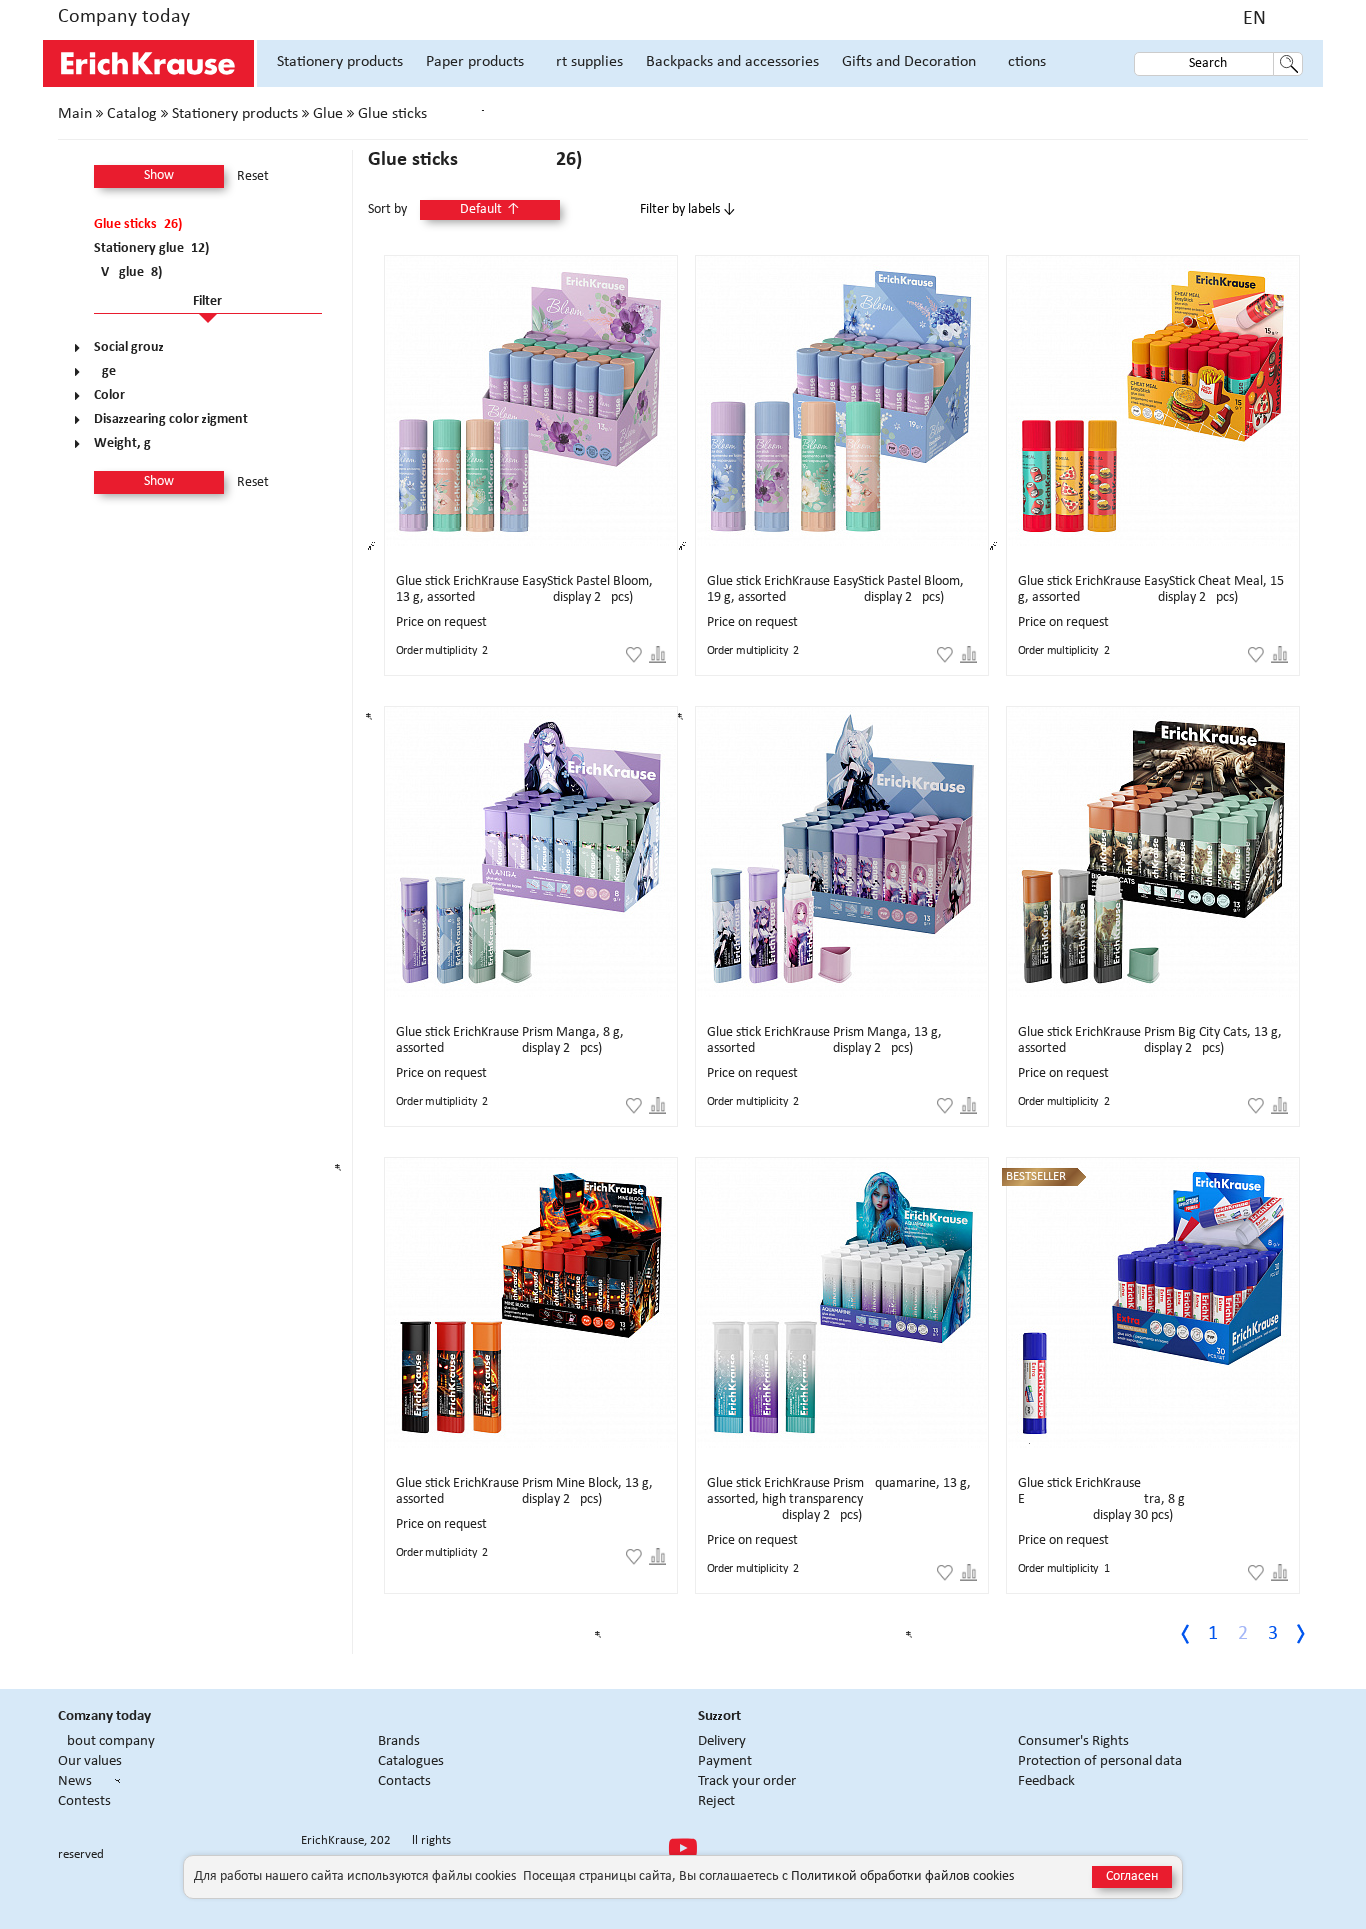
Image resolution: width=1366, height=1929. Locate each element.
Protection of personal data (1100, 1761)
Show (159, 175)
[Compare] (657, 655)
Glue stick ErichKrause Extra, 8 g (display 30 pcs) (1101, 1499)
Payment (725, 1761)
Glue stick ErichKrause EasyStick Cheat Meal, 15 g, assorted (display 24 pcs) (1151, 589)
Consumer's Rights (1073, 1741)
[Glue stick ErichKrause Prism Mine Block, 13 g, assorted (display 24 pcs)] (531, 1303)
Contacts (404, 1781)
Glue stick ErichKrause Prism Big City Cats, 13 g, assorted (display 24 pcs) (1150, 1040)
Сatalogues (411, 1761)
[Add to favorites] (634, 655)
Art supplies (585, 62)
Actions (1022, 62)
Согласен (1132, 1876)
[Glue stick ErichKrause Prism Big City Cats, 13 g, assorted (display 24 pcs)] (1153, 852)
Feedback (1046, 1781)
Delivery (722, 1741)
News (75, 1781)
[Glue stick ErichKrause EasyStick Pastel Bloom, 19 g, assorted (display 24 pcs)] (842, 401)
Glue (328, 114)
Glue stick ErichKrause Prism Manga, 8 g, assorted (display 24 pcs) (510, 1040)
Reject (716, 1801)
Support (719, 1716)
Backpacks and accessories (732, 62)
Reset (253, 177)
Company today (124, 17)
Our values (90, 1761)
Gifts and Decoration (909, 62)
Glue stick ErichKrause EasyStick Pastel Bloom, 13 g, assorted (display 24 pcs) (524, 589)
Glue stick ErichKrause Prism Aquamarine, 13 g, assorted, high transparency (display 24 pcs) (839, 1499)
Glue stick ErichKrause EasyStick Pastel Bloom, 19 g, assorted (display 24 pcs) (835, 589)
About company (106, 1741)
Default (490, 209)
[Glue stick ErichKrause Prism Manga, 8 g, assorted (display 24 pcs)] (531, 852)
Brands (399, 1741)
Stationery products (340, 62)
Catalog (132, 114)
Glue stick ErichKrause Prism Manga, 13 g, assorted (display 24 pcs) (824, 1040)
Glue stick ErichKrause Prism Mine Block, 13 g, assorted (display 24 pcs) (524, 1491)
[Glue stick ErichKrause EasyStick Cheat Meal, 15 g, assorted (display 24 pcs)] (1153, 401)
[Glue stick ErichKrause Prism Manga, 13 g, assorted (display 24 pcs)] (842, 852)
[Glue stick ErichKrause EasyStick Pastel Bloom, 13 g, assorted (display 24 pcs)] (531, 401)
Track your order (747, 1781)
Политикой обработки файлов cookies (902, 1876)
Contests (84, 1801)
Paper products (475, 62)
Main (75, 114)
